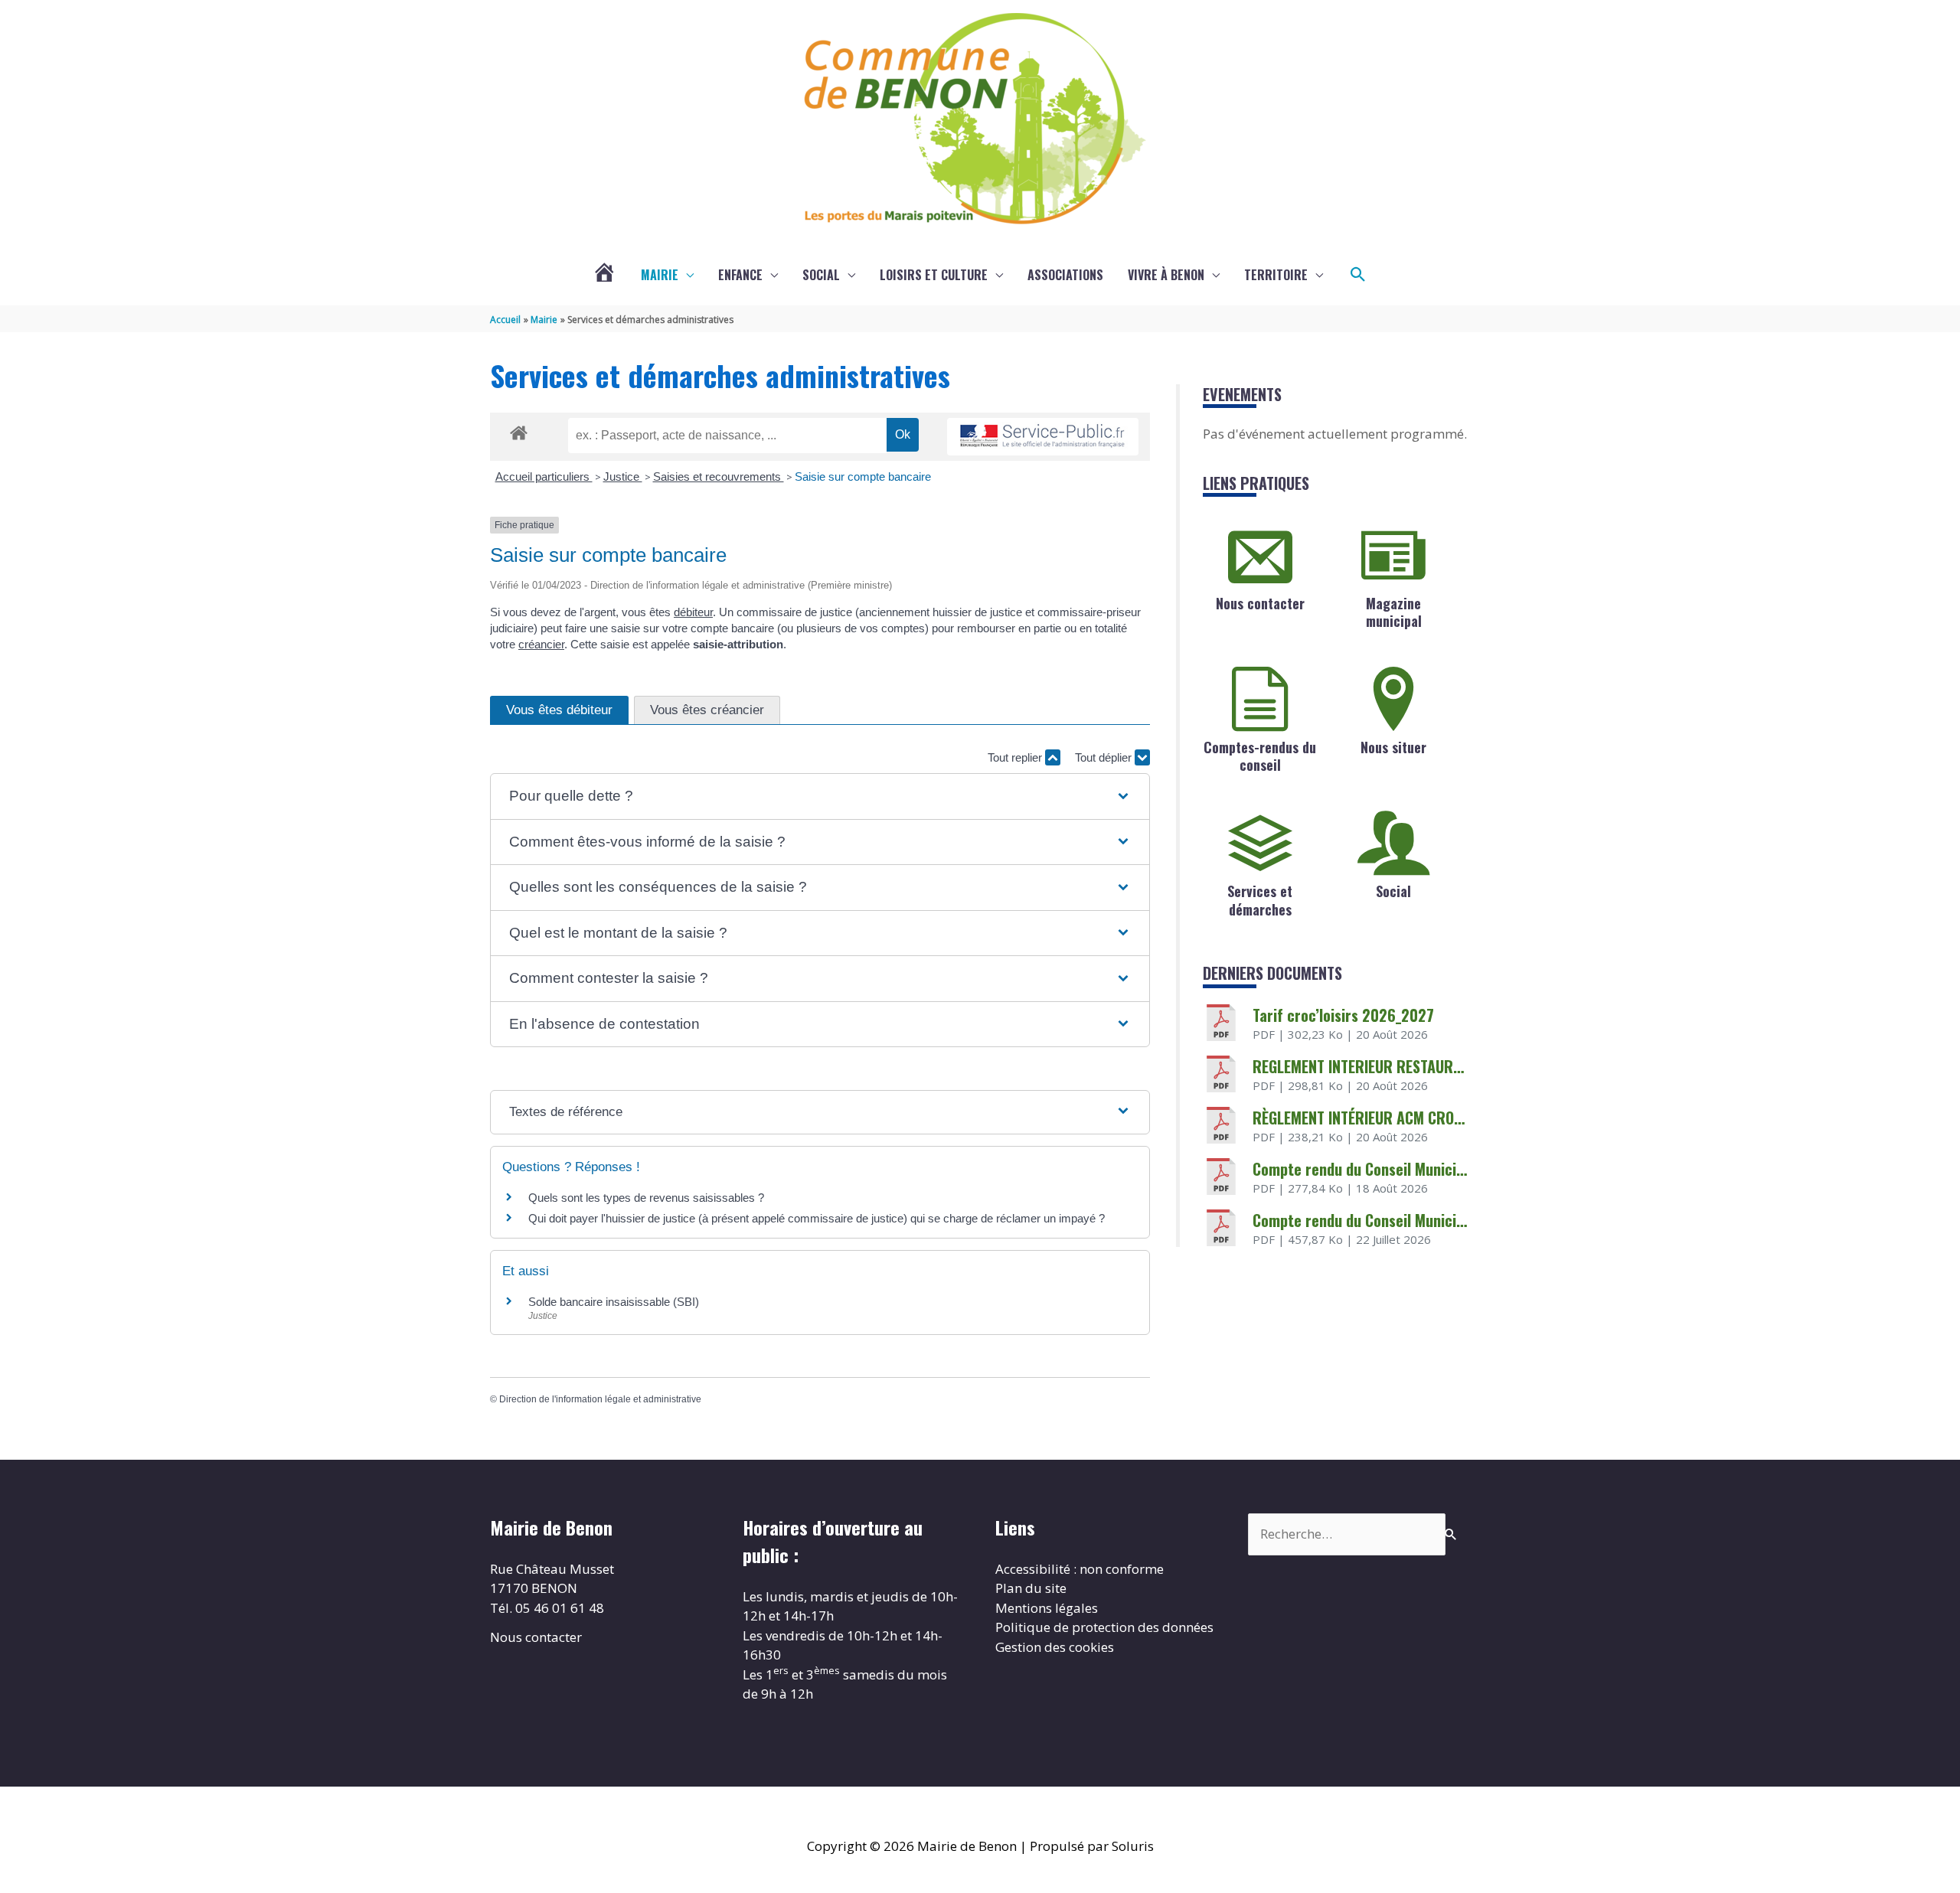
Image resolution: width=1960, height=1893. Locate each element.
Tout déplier (1105, 757)
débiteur (693, 612)
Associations (1065, 275)
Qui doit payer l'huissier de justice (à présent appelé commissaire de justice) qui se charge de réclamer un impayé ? (817, 1218)
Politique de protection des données (1104, 1627)
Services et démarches (1260, 900)
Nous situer (1393, 747)
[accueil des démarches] (519, 430)
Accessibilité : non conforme (1080, 1569)
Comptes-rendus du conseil (1260, 756)
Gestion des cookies (1055, 1647)
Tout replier (1016, 757)
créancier (541, 644)
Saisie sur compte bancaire (863, 477)
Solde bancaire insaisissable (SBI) (614, 1302)
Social (821, 275)
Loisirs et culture (934, 275)
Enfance (740, 275)
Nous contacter (1260, 603)
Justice (623, 477)
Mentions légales (1047, 1608)
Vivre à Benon (1166, 275)
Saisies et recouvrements (719, 477)
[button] (1358, 275)
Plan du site (1031, 1588)
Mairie (660, 275)
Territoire (1276, 275)
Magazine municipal (1394, 612)
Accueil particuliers (544, 477)
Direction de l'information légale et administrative (600, 1399)
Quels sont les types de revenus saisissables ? (646, 1198)
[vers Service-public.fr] (1043, 437)
